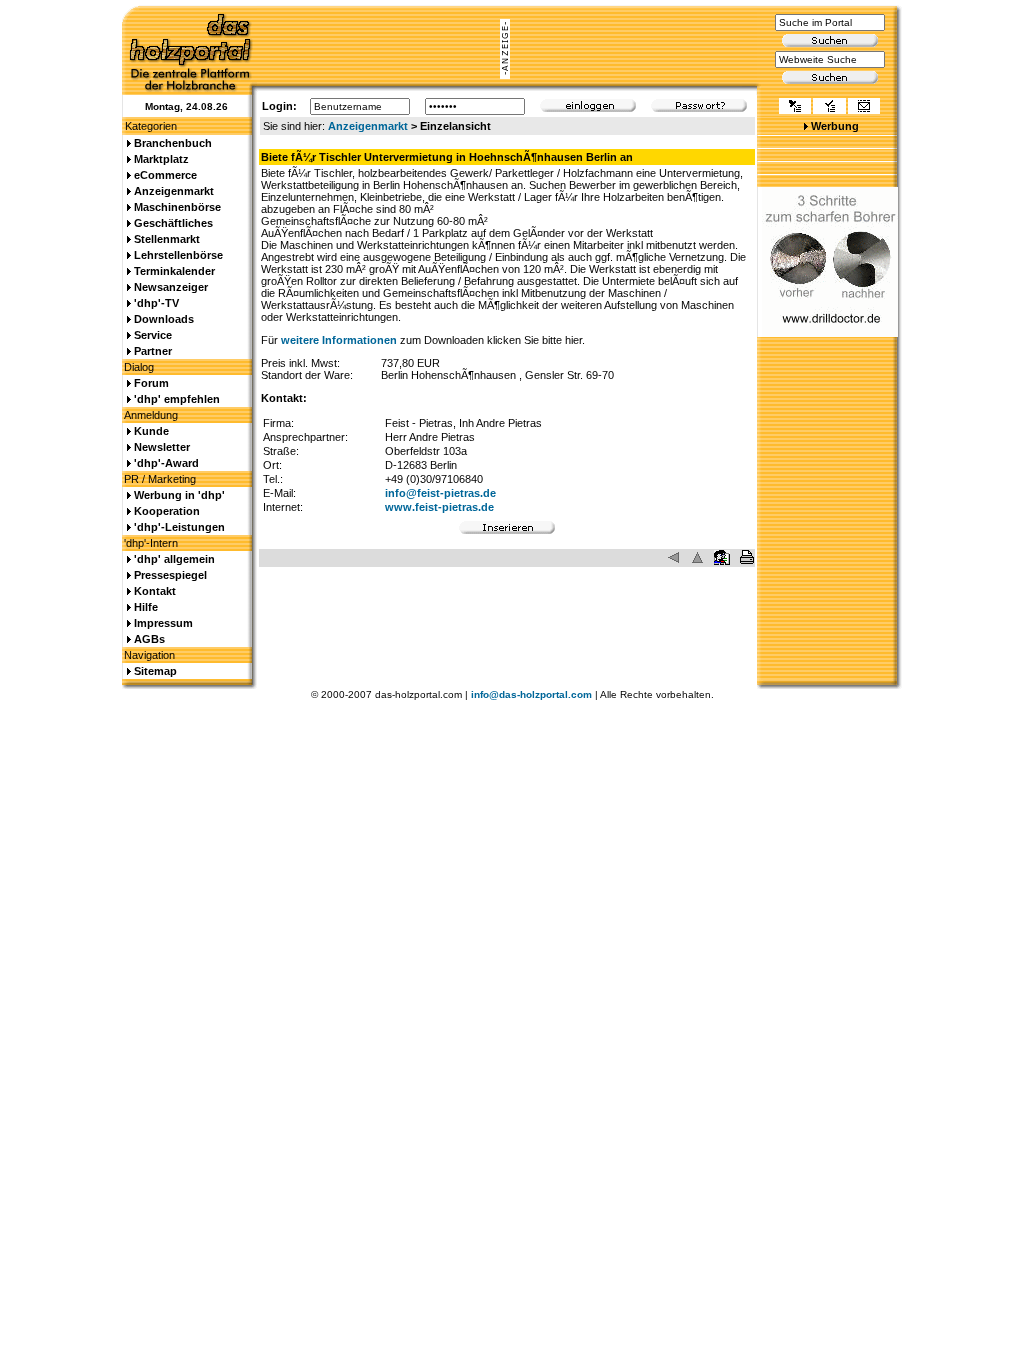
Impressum (163, 623)
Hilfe (146, 607)
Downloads (164, 319)
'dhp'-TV (156, 303)
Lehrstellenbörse (178, 255)
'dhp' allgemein (174, 559)
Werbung (835, 126)
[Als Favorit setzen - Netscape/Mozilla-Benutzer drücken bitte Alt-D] (829, 108)
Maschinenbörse (177, 207)
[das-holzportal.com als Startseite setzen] (795, 108)
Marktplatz (161, 159)
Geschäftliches (173, 223)
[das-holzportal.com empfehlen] (864, 108)
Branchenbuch (173, 143)
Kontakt (155, 591)
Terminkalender (174, 271)
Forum (151, 383)
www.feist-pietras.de (439, 507)
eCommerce (165, 175)
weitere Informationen (339, 340)
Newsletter (162, 447)
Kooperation (167, 511)
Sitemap (155, 671)
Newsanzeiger (171, 287)
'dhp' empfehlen (177, 399)
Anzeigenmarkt (368, 126)
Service (153, 335)
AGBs (149, 639)
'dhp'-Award (166, 463)
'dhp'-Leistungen (179, 527)
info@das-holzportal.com (531, 694)
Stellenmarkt (167, 239)
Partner (153, 351)
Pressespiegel (170, 575)
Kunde (151, 431)
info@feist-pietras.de (440, 493)
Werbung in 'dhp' (179, 495)
